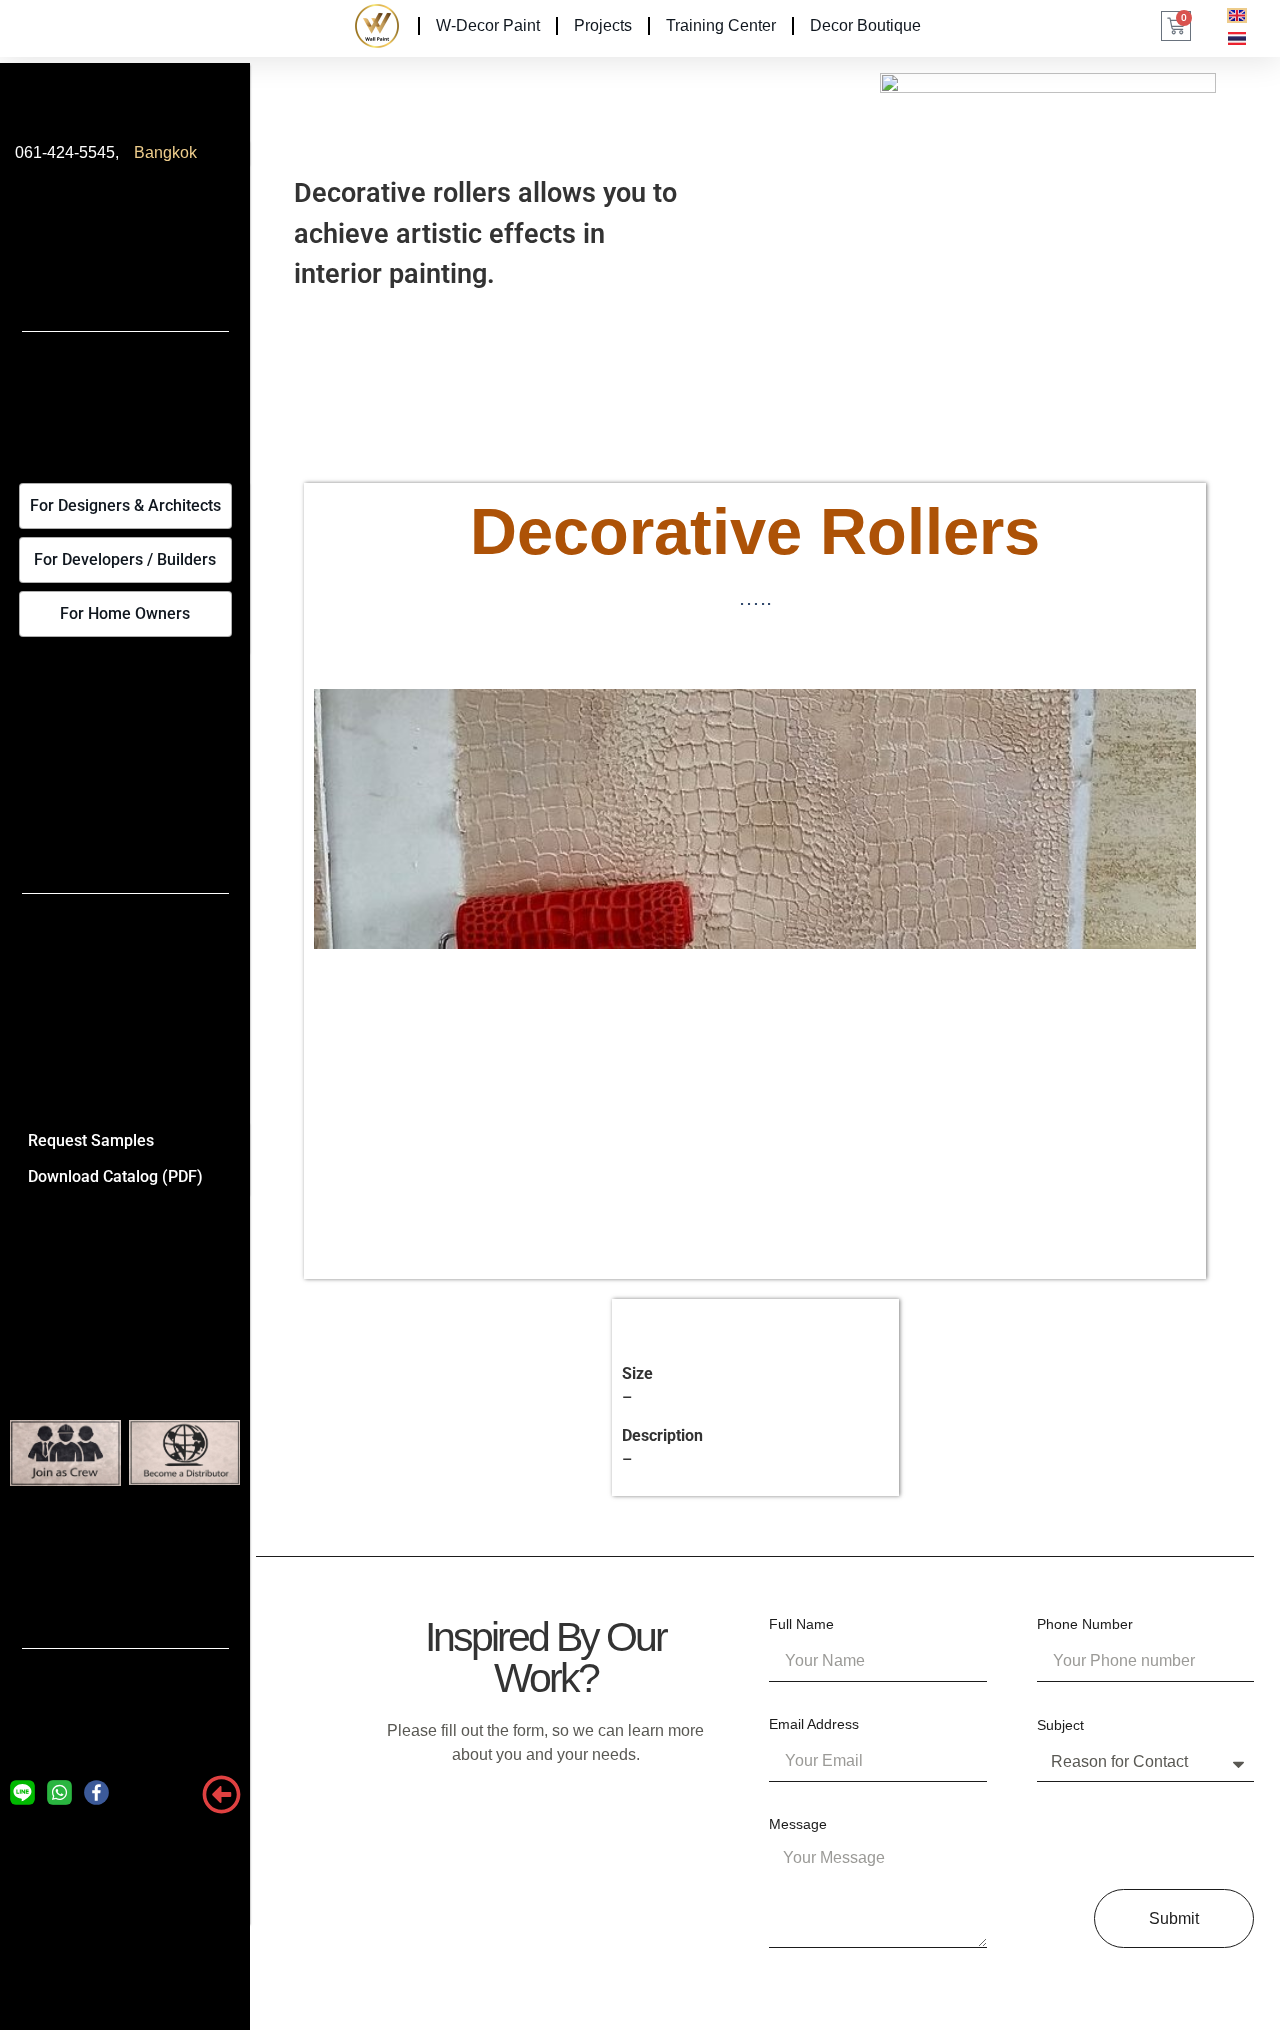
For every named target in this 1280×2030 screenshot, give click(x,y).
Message (798, 1824)
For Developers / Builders (125, 559)
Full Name (801, 1624)
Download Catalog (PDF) (115, 1176)
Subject (1060, 1725)
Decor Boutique (865, 25)
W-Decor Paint (488, 25)
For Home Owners (125, 613)
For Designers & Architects (125, 505)
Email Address (814, 1724)
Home (373, 25)
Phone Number (1085, 1624)
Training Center (721, 25)
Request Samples (91, 1140)
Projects (603, 25)
